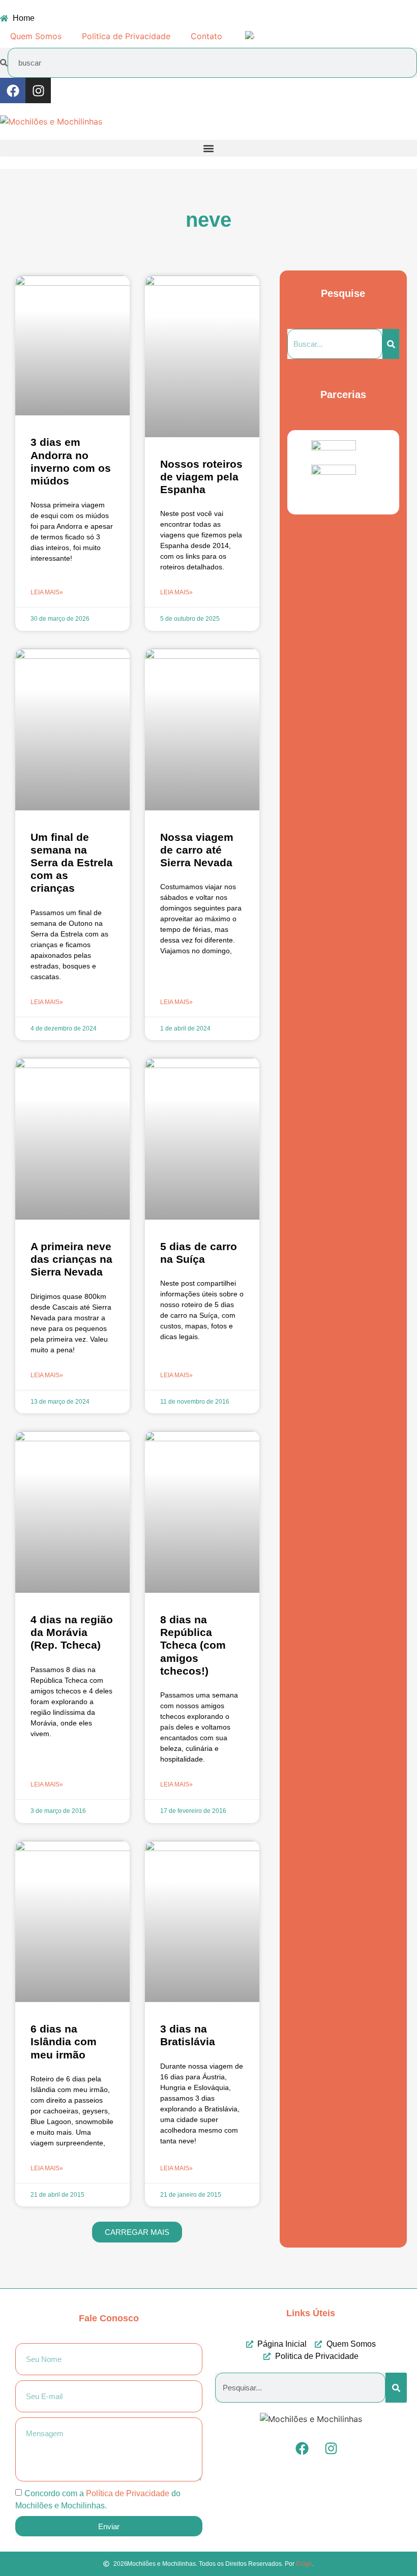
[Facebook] (13, 90)
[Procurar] (391, 344)
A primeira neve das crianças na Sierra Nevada (71, 1259)
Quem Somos (36, 36)
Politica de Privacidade (126, 36)
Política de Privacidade (128, 2493)
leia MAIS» (47, 592)
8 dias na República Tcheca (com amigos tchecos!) (193, 1645)
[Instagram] (38, 90)
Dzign (304, 2564)
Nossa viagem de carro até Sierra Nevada (197, 850)
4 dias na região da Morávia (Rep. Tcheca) (72, 1632)
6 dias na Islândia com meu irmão (64, 2041)
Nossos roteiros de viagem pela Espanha (201, 477)
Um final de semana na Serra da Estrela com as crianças (72, 863)
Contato (206, 36)
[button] (208, 148)
